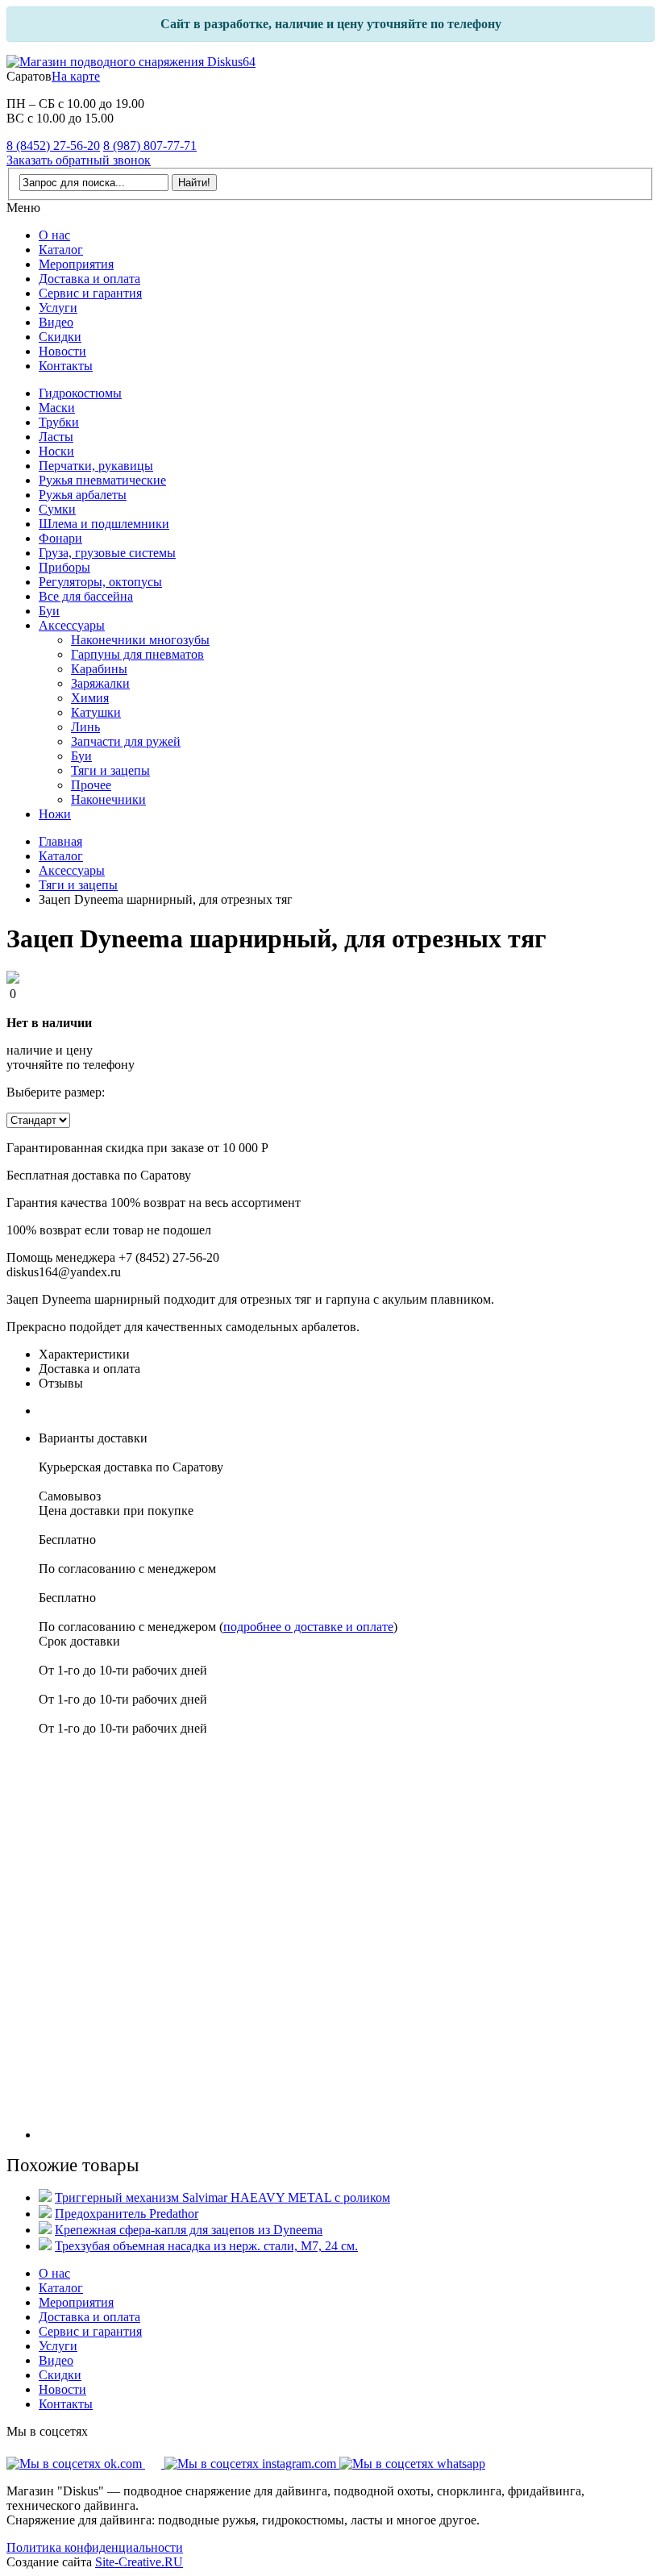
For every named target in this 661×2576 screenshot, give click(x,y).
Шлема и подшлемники (104, 524)
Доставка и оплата (89, 279)
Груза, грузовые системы (107, 553)
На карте (76, 76)
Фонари (60, 538)
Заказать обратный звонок (79, 160)
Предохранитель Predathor (127, 2214)
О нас (54, 235)
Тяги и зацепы (110, 770)
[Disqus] (347, 1937)
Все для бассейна (86, 596)
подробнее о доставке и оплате (308, 1627)
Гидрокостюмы (80, 393)
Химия (90, 698)
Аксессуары (72, 625)
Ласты (56, 437)
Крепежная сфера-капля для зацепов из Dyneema (189, 2230)
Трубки (59, 422)
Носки (56, 451)
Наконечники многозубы (140, 640)
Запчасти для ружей (126, 741)
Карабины (99, 669)
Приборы (64, 567)
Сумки (57, 509)
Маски (57, 408)
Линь (85, 727)
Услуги (58, 308)
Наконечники (108, 799)
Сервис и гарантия (90, 293)
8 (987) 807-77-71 (150, 146)
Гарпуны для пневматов (137, 654)
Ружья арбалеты (83, 495)
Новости (62, 351)
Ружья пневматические (102, 480)
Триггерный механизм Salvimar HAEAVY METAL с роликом (222, 2197)
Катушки (96, 712)
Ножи (55, 814)
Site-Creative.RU (139, 2562)
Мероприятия (76, 264)
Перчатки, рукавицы (96, 466)
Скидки (60, 337)
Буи (49, 611)
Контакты (66, 366)
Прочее (91, 785)
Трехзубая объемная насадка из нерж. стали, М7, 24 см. (206, 2246)
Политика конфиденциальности (95, 2547)
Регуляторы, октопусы (100, 582)
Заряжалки (100, 683)
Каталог (61, 250)
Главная (60, 841)
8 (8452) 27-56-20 (53, 146)
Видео (56, 322)
